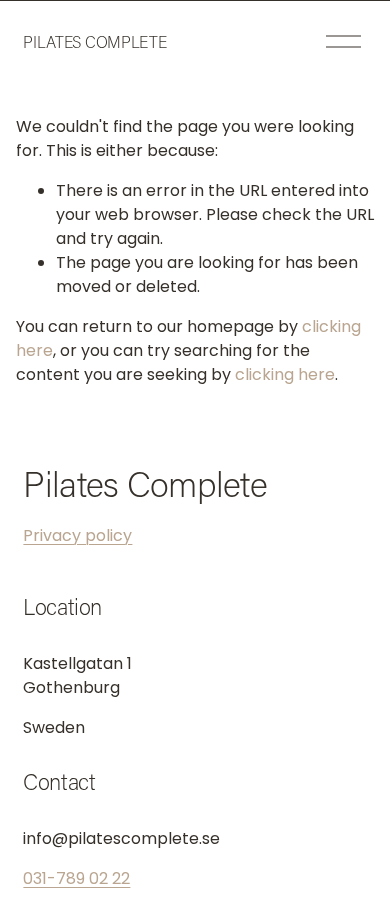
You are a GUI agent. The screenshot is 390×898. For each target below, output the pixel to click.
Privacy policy (77, 535)
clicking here (285, 374)
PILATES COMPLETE (94, 41)
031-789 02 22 (76, 878)
